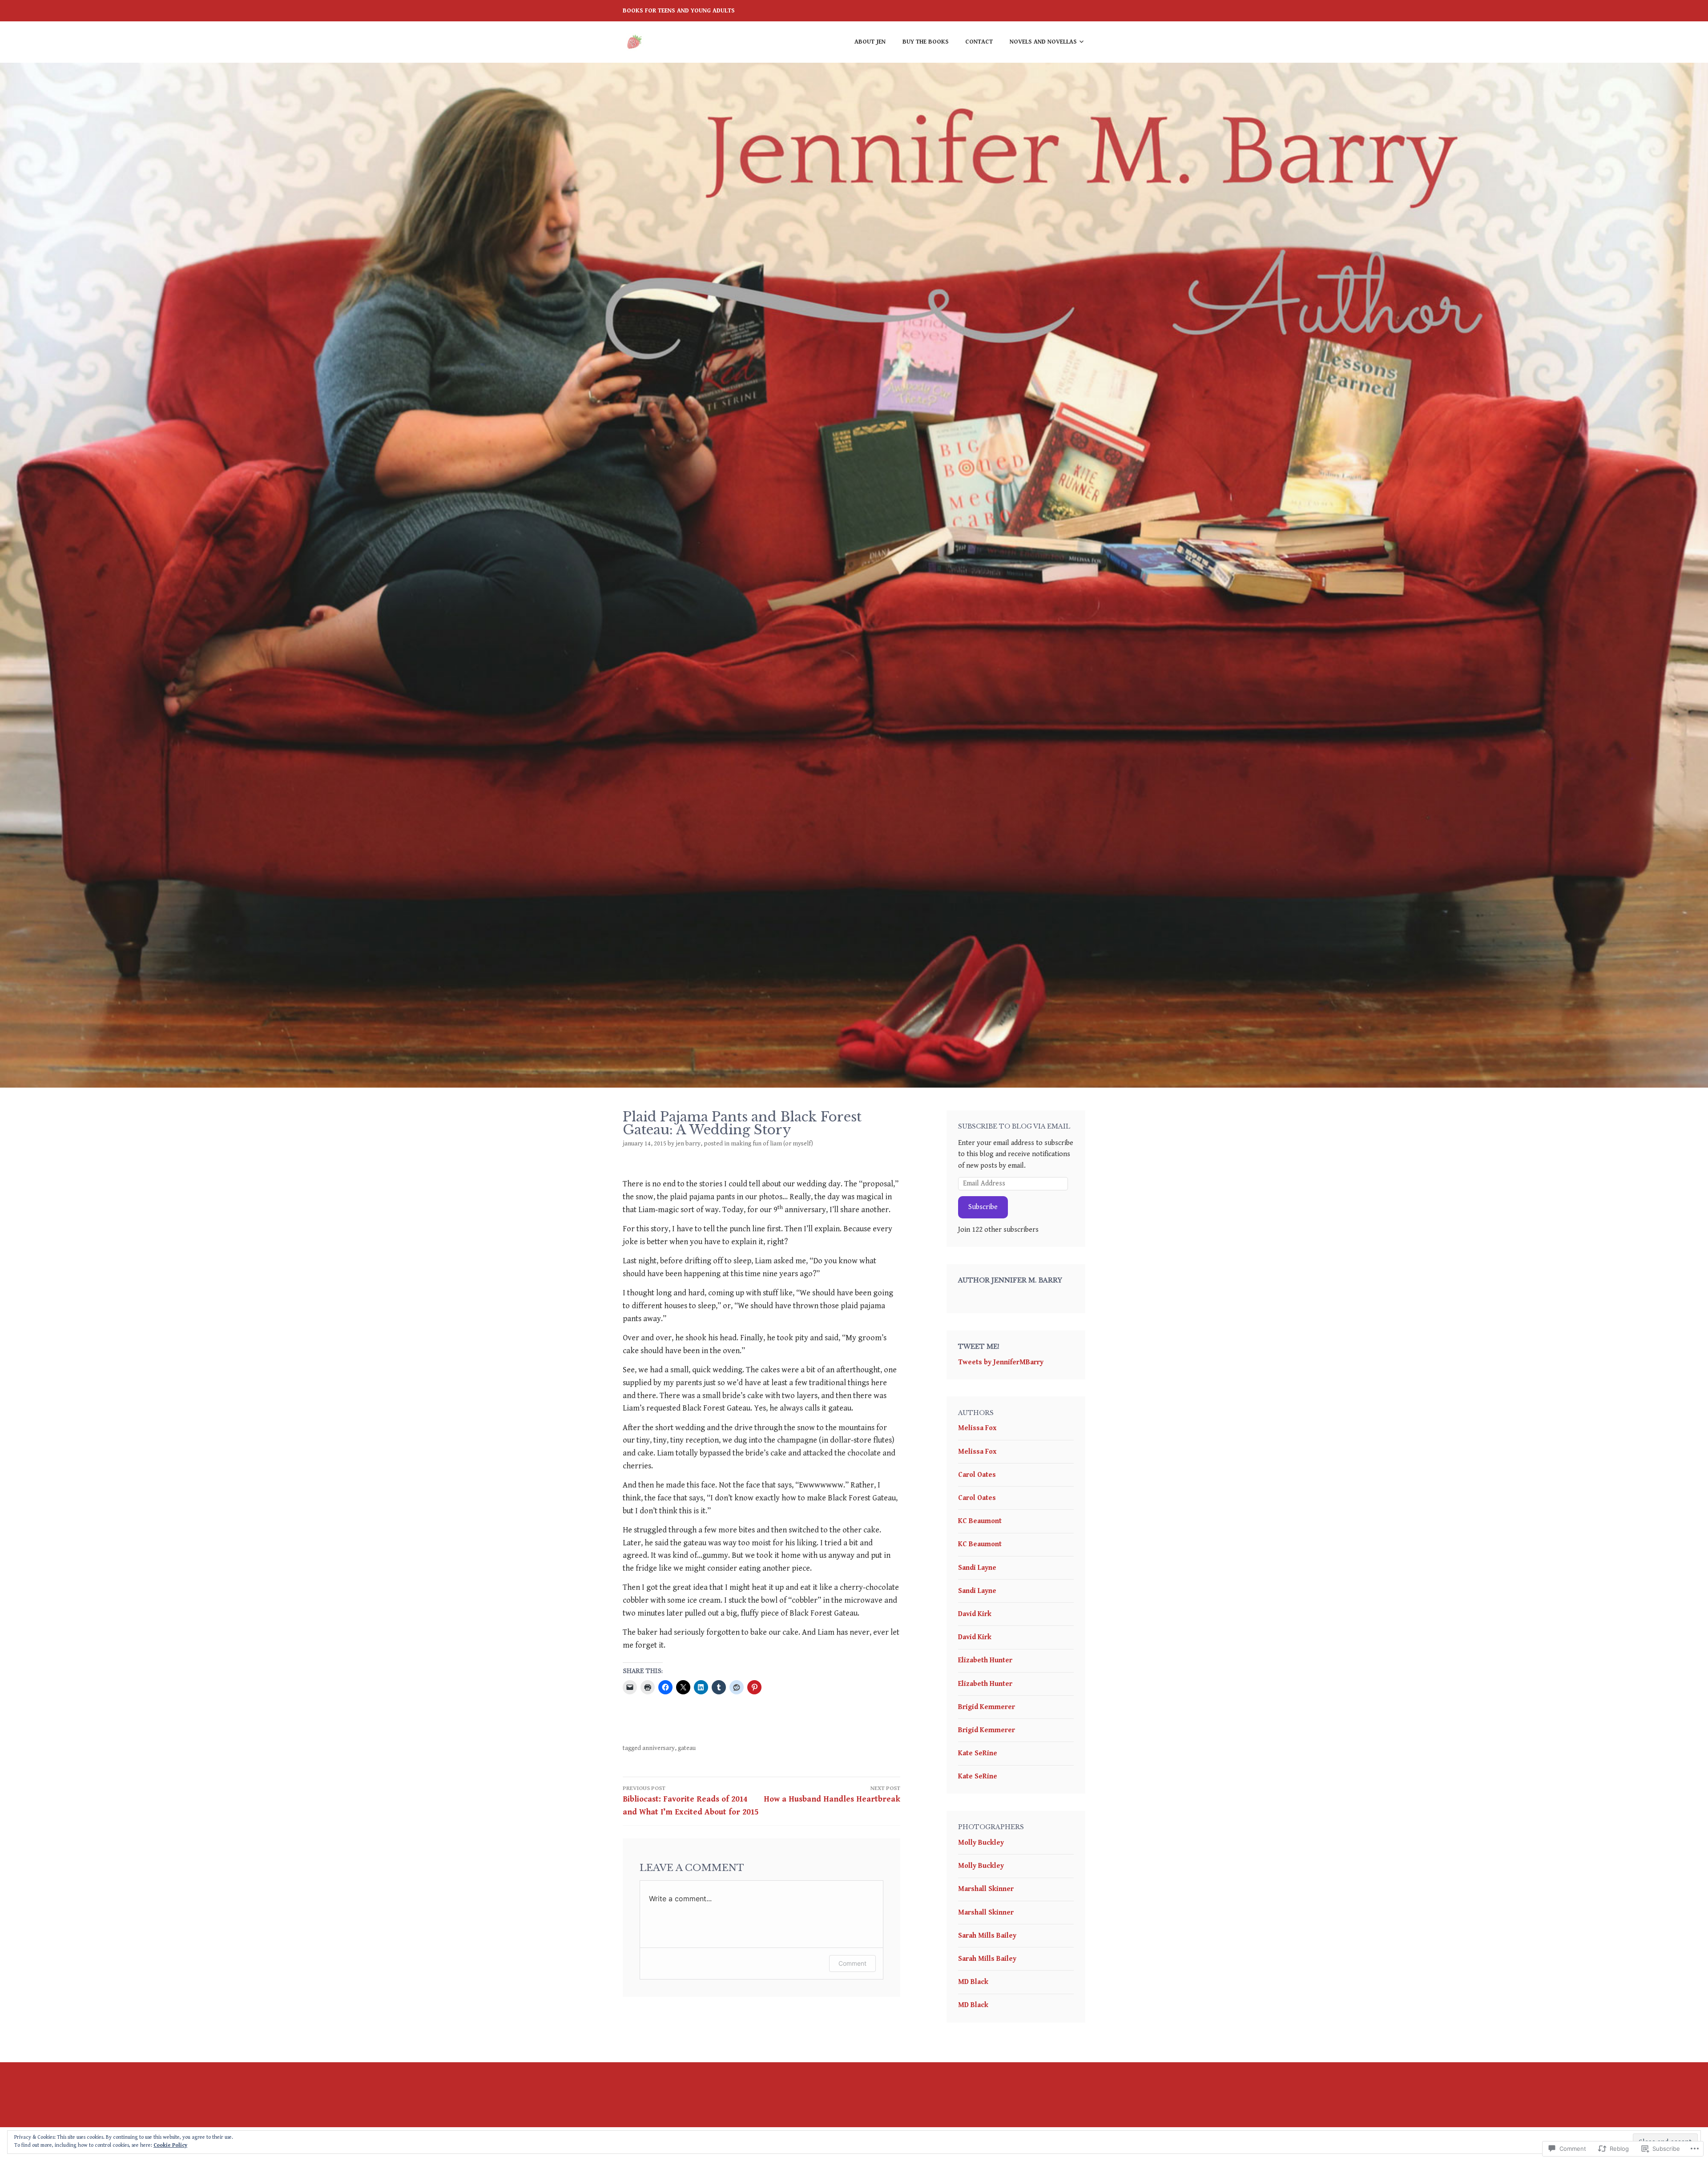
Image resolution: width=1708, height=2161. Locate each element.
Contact (979, 42)
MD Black (973, 1982)
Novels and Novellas (1043, 42)
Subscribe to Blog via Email (1014, 1126)
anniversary (659, 1748)
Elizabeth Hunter (985, 1660)
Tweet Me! (979, 1347)
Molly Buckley (981, 1843)
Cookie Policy (170, 2145)
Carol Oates (977, 1475)
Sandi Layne (977, 1568)
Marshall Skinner (986, 1889)
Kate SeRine (978, 1753)
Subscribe (983, 1207)
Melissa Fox (977, 1428)
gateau (687, 1748)
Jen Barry (688, 1144)
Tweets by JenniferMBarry (1001, 1362)
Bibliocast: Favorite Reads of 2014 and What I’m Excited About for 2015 (691, 1801)
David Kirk (975, 1614)
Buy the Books (926, 42)
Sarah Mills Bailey (987, 1936)
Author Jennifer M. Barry (1010, 1280)
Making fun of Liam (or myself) (772, 1144)
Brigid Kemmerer (987, 1707)
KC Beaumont (980, 1521)
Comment (852, 1963)
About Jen (870, 42)
